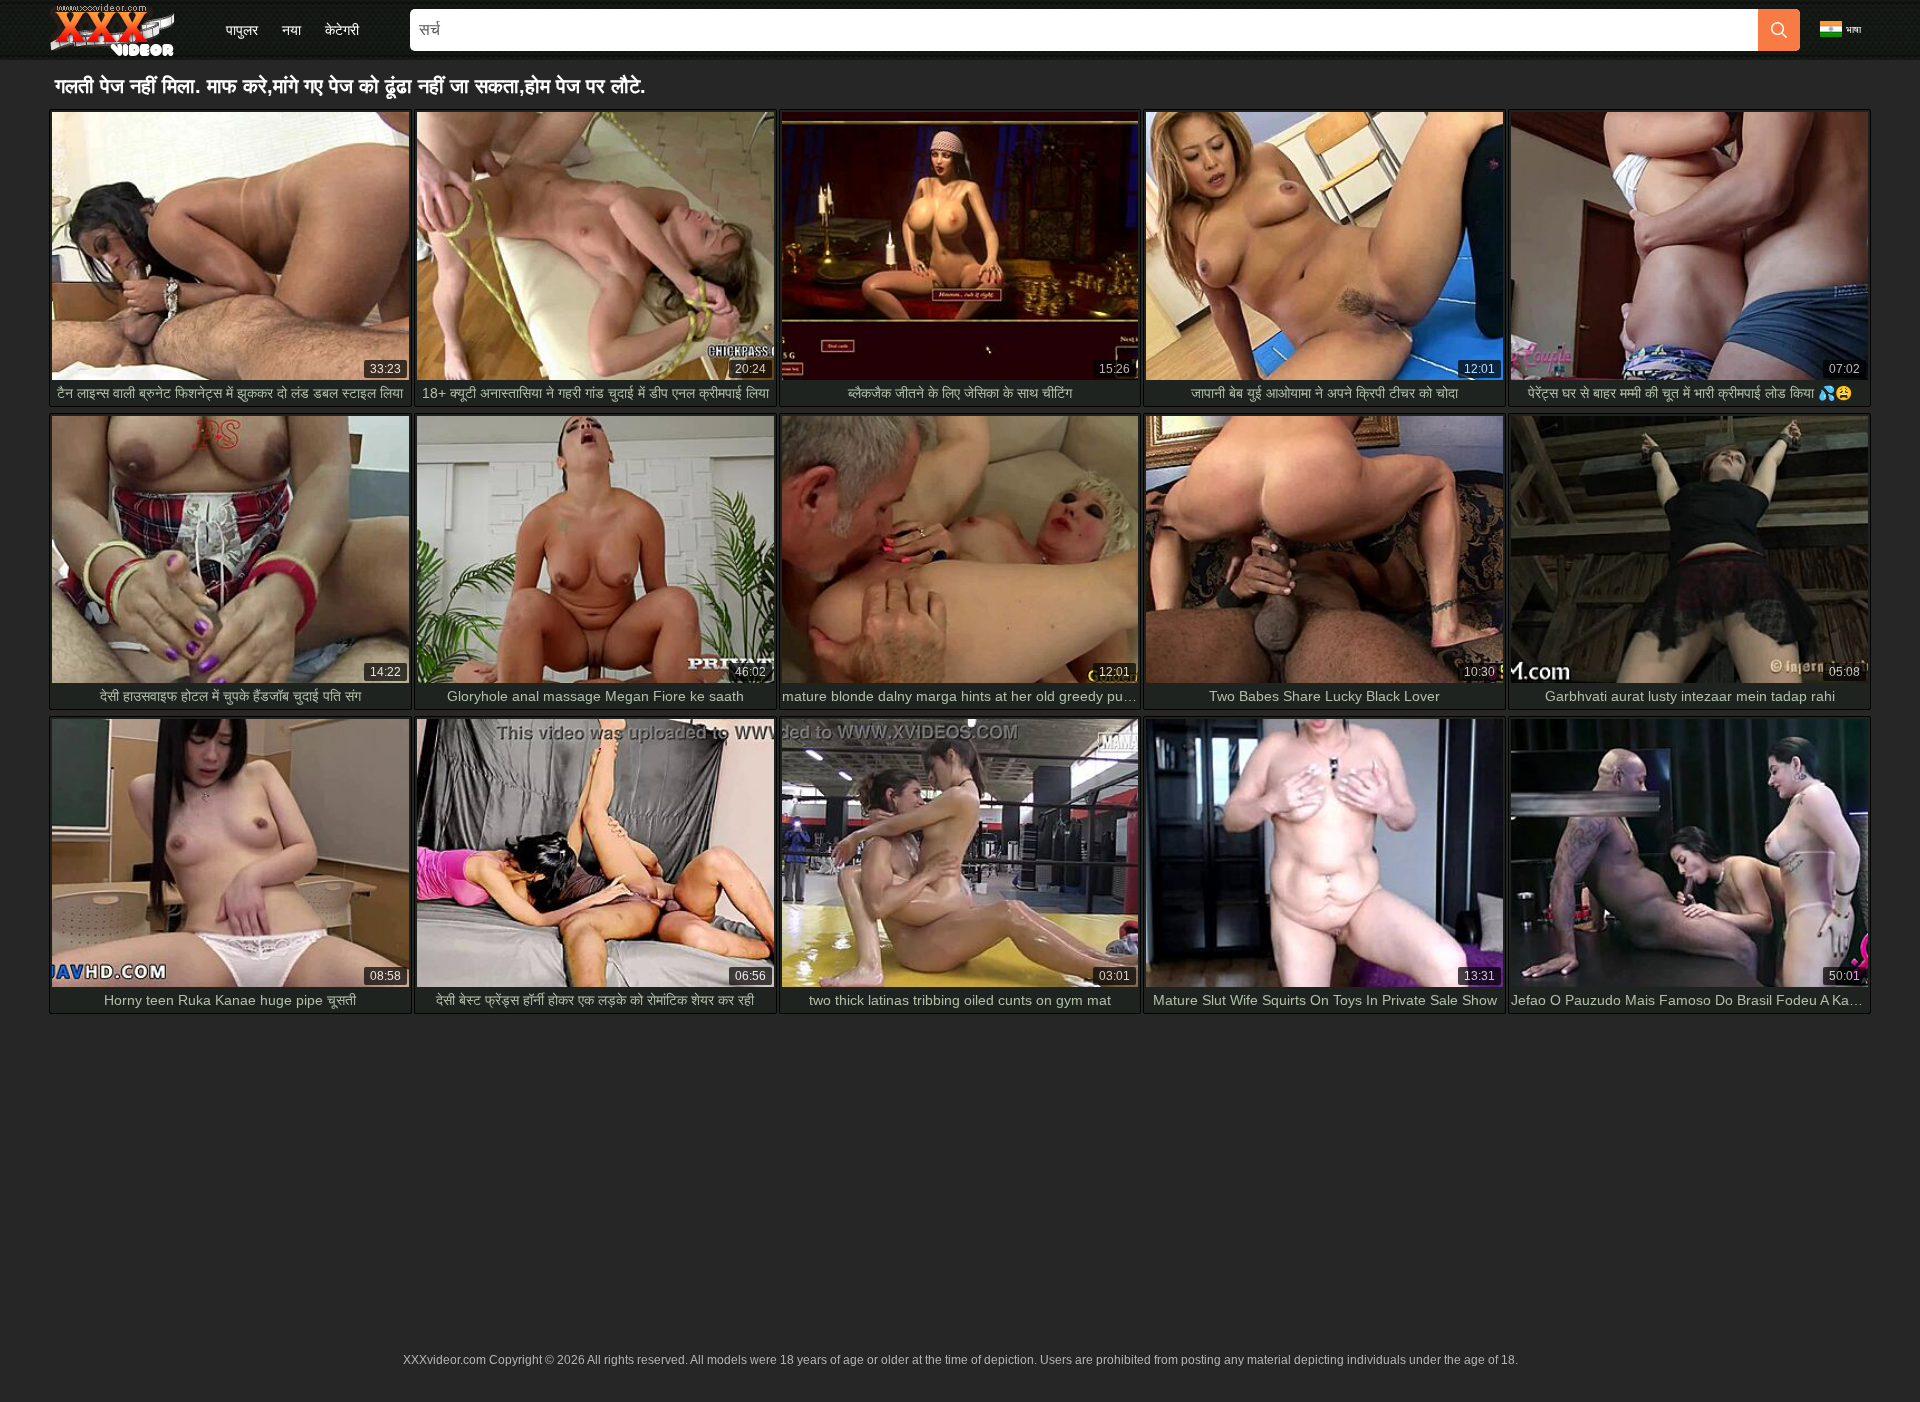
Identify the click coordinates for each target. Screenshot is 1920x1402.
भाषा (1853, 29)
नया (291, 30)
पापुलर (242, 30)
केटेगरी (342, 30)
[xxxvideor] (112, 30)
